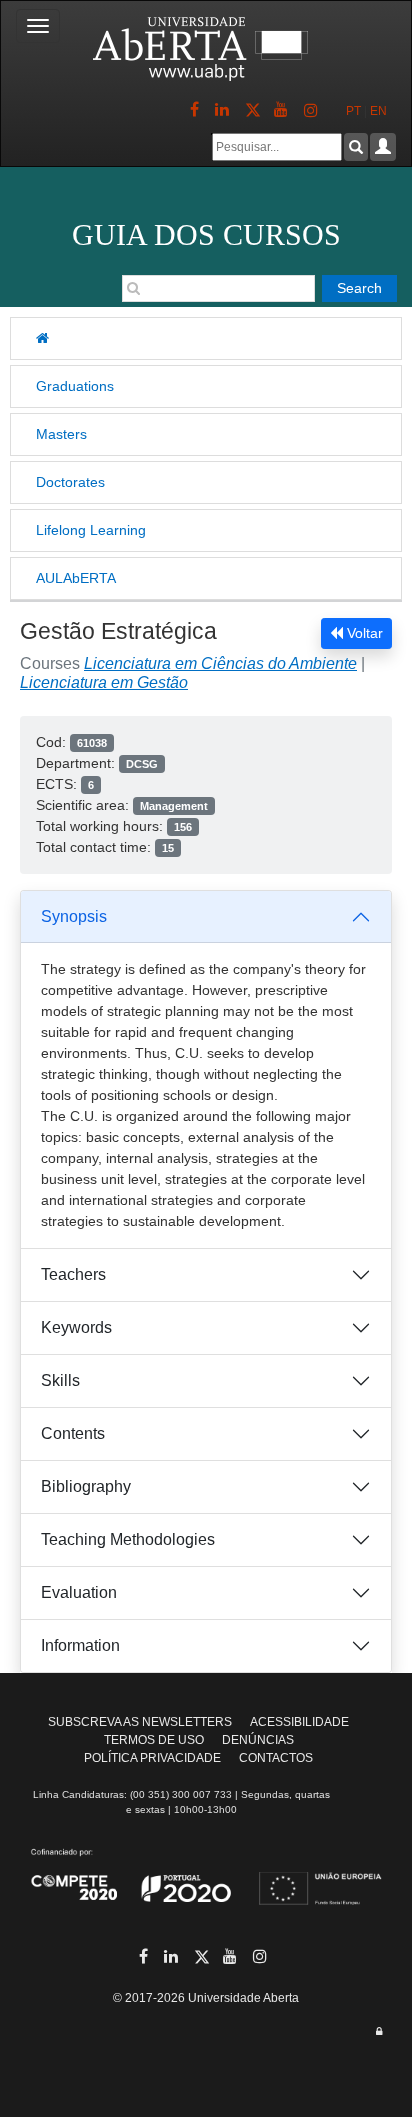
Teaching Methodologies (128, 1539)
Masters (61, 434)
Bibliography (86, 1486)
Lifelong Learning (91, 530)
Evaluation (79, 1592)
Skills (60, 1380)
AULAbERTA (76, 578)
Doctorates (70, 482)
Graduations (75, 386)
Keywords (76, 1327)
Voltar (363, 633)
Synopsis (74, 916)
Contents (73, 1433)
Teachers (73, 1274)
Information (80, 1645)
